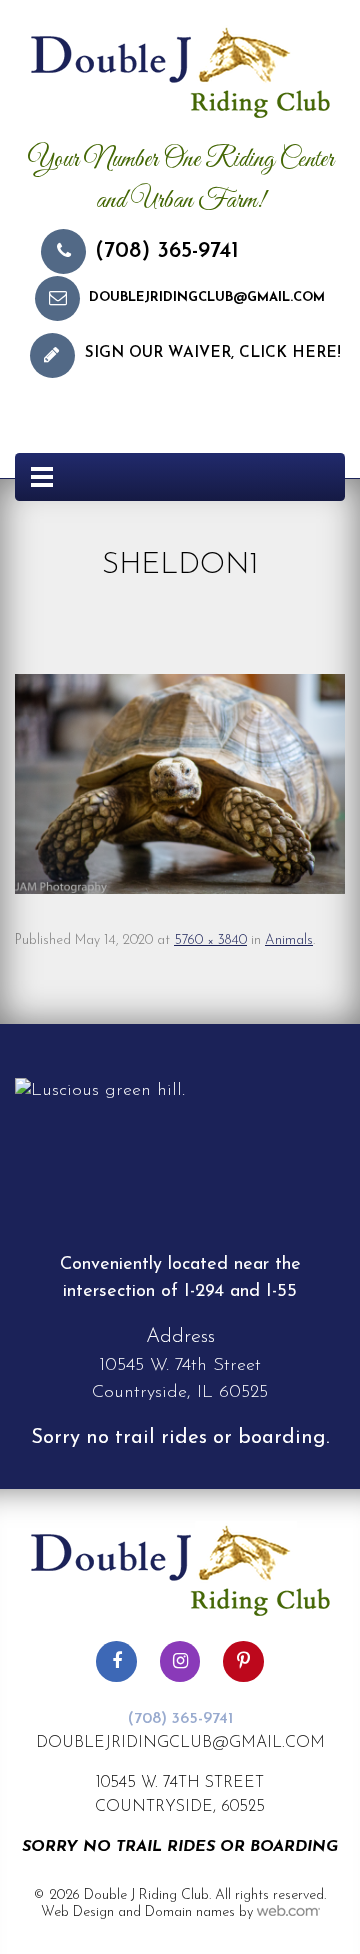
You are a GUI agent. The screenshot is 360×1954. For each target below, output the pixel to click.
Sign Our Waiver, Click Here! (213, 353)
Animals (289, 940)
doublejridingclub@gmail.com (207, 297)
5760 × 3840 (210, 940)
